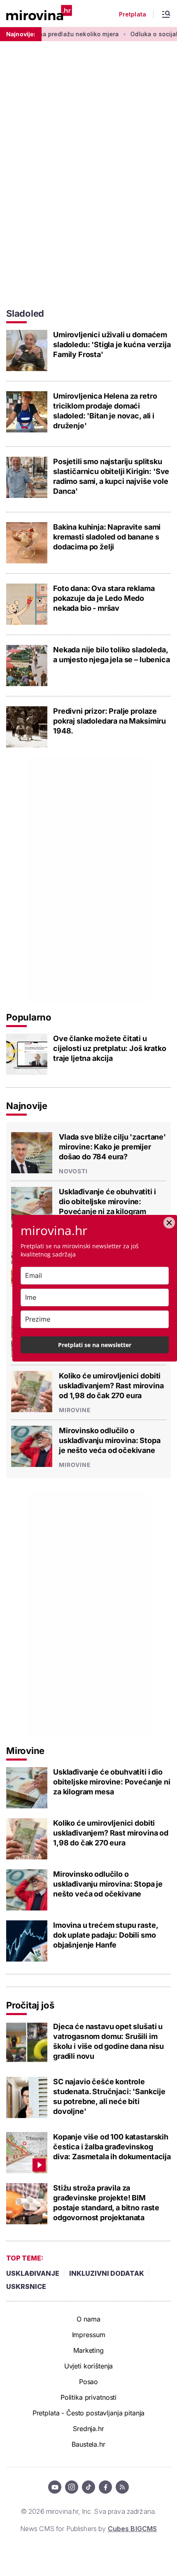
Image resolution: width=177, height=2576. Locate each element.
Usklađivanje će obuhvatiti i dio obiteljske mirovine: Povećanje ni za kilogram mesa (107, 1206)
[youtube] (55, 2487)
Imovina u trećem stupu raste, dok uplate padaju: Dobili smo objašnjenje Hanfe (105, 1935)
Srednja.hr (88, 2429)
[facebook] (105, 2487)
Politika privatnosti (88, 2397)
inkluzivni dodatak (107, 2273)
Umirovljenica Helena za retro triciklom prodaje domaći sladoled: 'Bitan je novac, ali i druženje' (105, 411)
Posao (88, 2382)
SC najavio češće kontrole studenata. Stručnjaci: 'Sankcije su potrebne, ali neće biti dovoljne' (109, 2096)
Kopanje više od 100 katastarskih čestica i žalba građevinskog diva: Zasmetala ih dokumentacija (112, 2147)
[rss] (122, 2487)
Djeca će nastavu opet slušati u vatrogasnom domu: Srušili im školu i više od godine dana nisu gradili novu (108, 2041)
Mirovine (75, 1410)
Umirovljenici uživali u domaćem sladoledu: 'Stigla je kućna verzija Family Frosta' (112, 344)
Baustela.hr (88, 2444)
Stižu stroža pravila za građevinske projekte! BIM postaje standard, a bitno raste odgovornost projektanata (106, 2203)
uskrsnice (26, 2286)
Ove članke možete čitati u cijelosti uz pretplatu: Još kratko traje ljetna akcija (110, 1048)
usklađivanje (33, 2273)
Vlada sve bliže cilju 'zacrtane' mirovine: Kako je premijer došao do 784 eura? (112, 1147)
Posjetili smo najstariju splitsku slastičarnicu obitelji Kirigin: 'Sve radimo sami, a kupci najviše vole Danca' (111, 476)
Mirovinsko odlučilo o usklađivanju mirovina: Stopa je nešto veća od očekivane (110, 1440)
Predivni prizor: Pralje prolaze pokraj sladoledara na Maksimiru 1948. (109, 721)
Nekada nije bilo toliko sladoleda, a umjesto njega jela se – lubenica (112, 655)
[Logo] (39, 13)
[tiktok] (88, 2487)
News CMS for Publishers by (88, 2529)
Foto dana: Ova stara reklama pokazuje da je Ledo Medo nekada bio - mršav (104, 598)
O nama (88, 2319)
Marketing (88, 2350)
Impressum (89, 2335)
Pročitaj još (30, 2005)
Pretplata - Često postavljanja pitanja (89, 2413)
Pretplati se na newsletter (95, 1345)
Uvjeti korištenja (89, 2366)
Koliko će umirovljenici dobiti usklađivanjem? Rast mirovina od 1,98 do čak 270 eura (111, 1386)
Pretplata (133, 14)
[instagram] (72, 2487)
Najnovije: (21, 34)
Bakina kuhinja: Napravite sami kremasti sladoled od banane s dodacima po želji (107, 537)
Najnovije (27, 1106)
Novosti (73, 1171)
